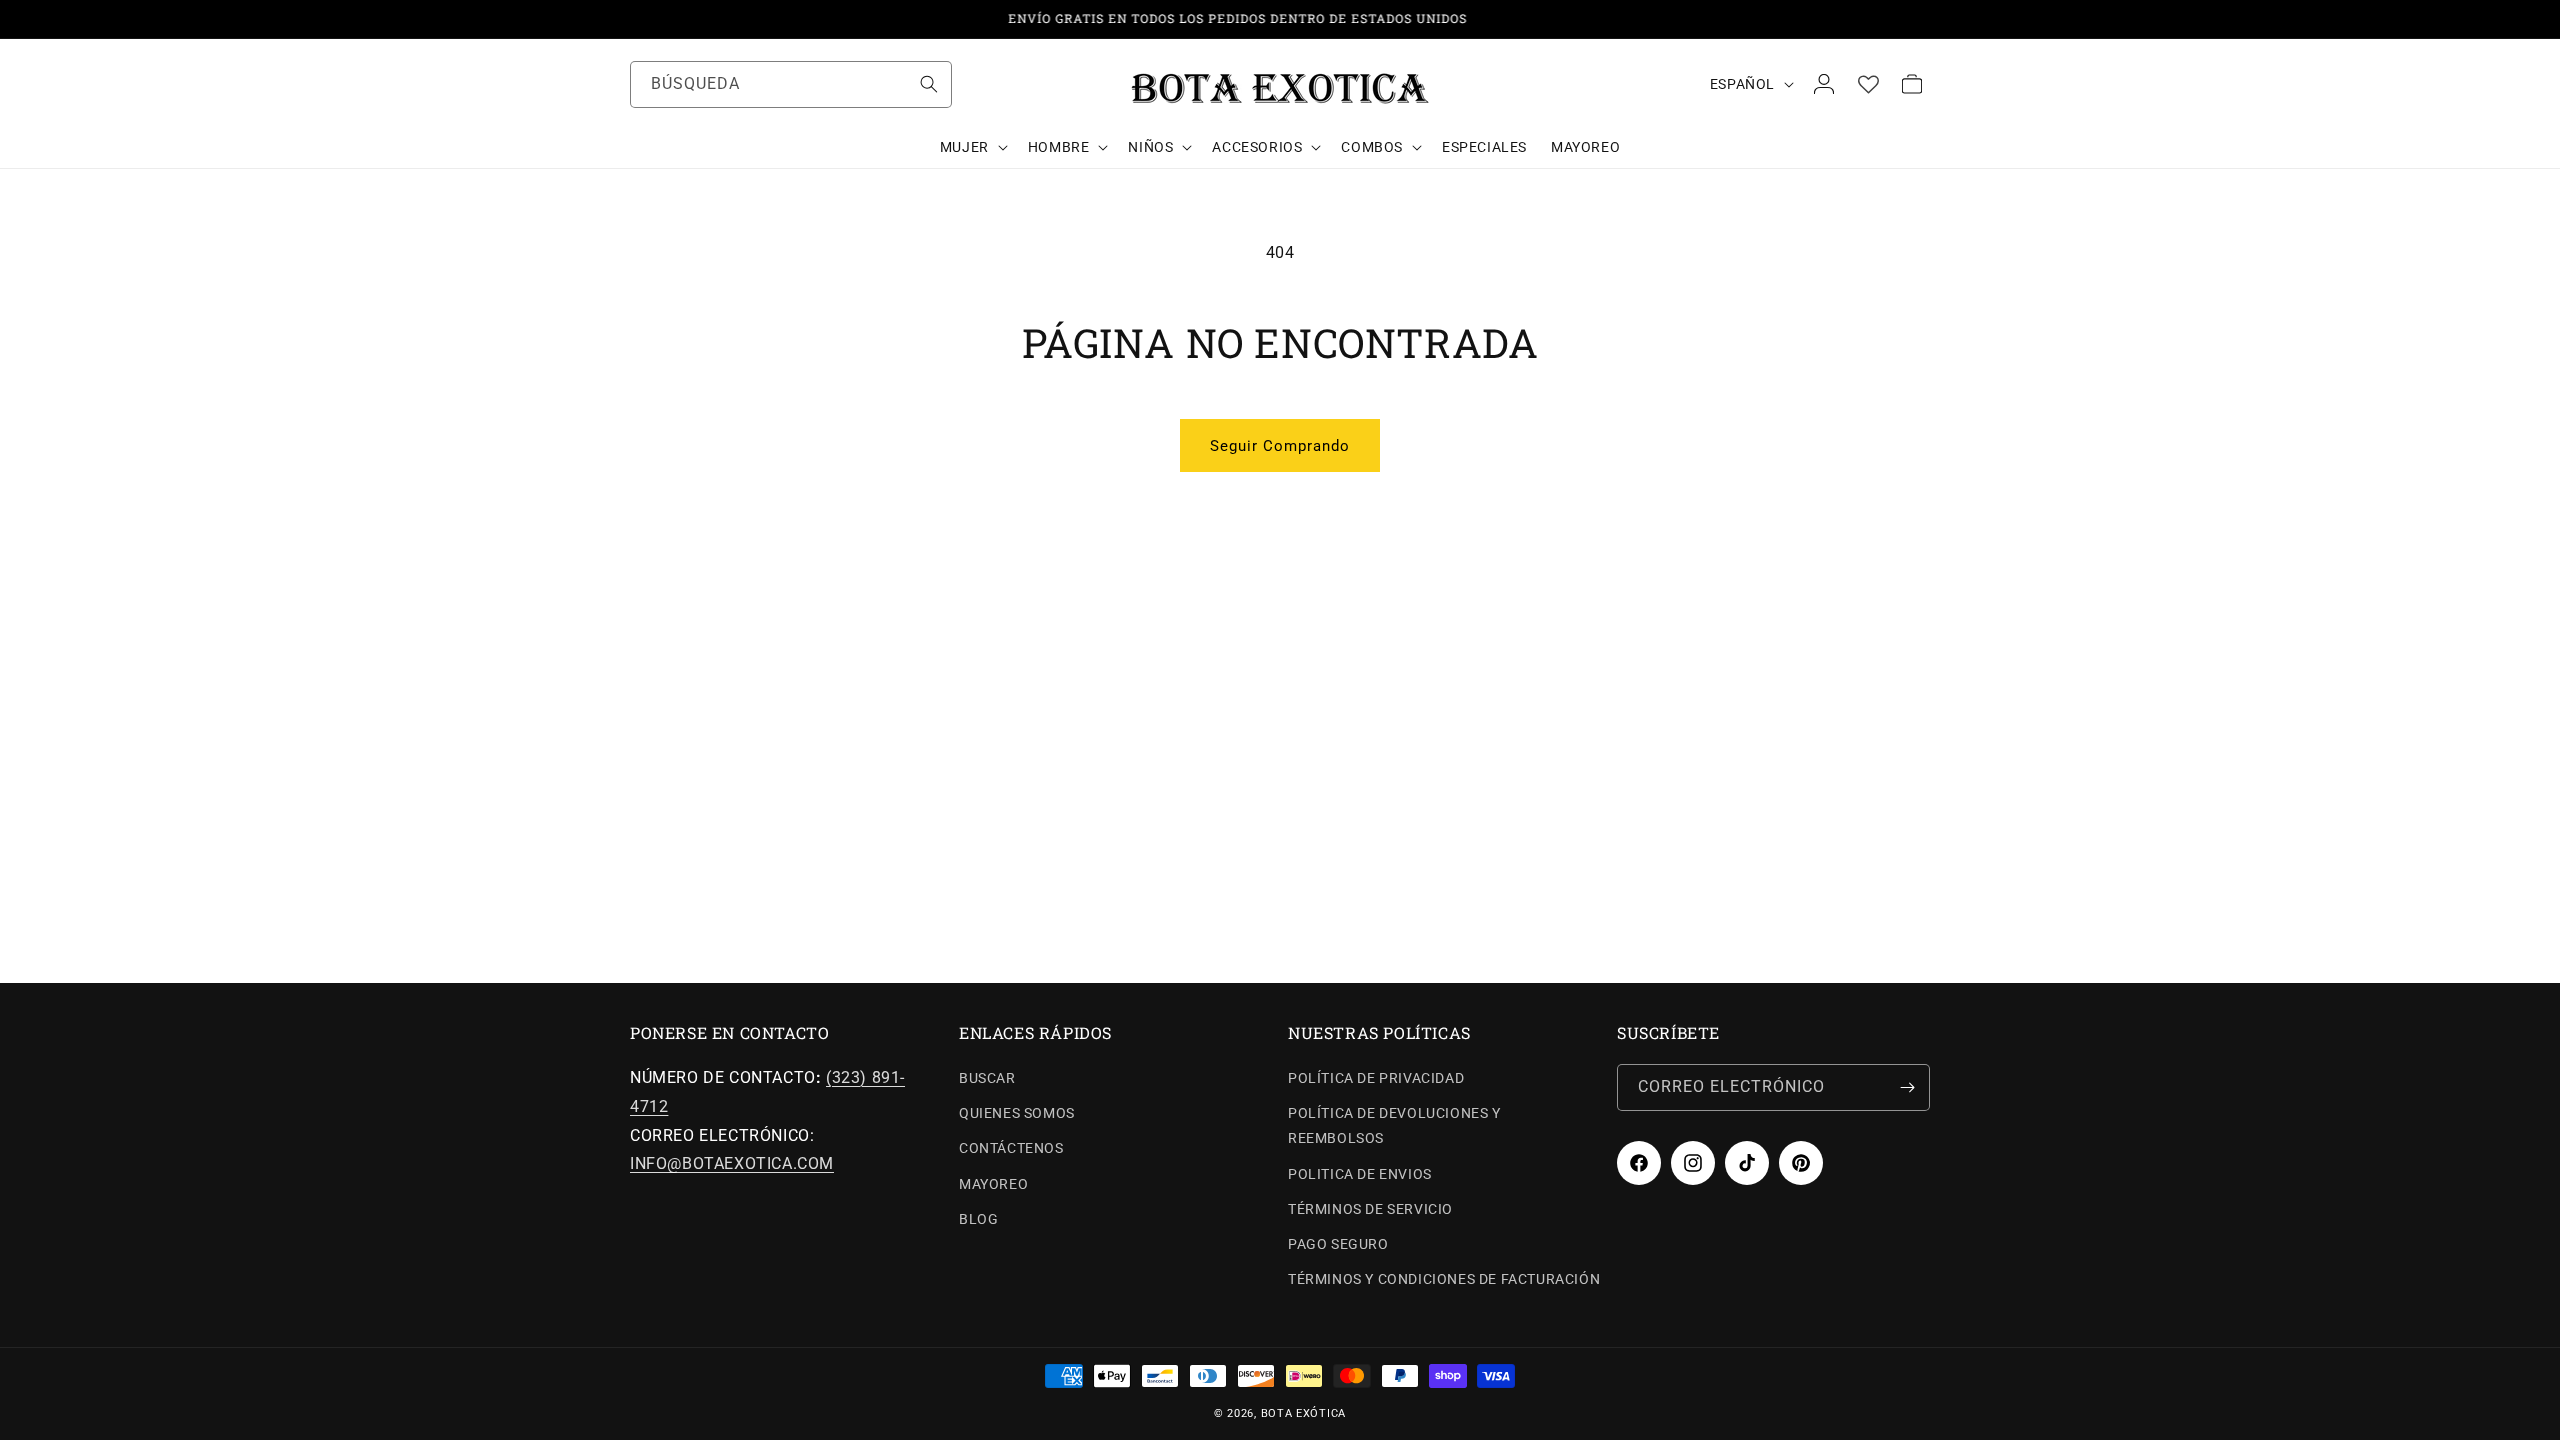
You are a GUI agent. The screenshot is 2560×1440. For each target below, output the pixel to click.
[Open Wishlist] (1868, 84)
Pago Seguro (1338, 1244)
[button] (972, 147)
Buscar (987, 1078)
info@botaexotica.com (732, 1163)
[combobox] (791, 84)
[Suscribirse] (1907, 1087)
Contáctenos (1011, 1148)
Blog (978, 1219)
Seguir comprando (1280, 446)
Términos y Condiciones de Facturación (1444, 1279)
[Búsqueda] (929, 84)
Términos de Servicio (1370, 1209)
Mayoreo (993, 1184)
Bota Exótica (1303, 1413)
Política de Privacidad (1376, 1078)
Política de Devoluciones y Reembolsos (1394, 1125)
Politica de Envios (1360, 1174)
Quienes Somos (1017, 1113)
